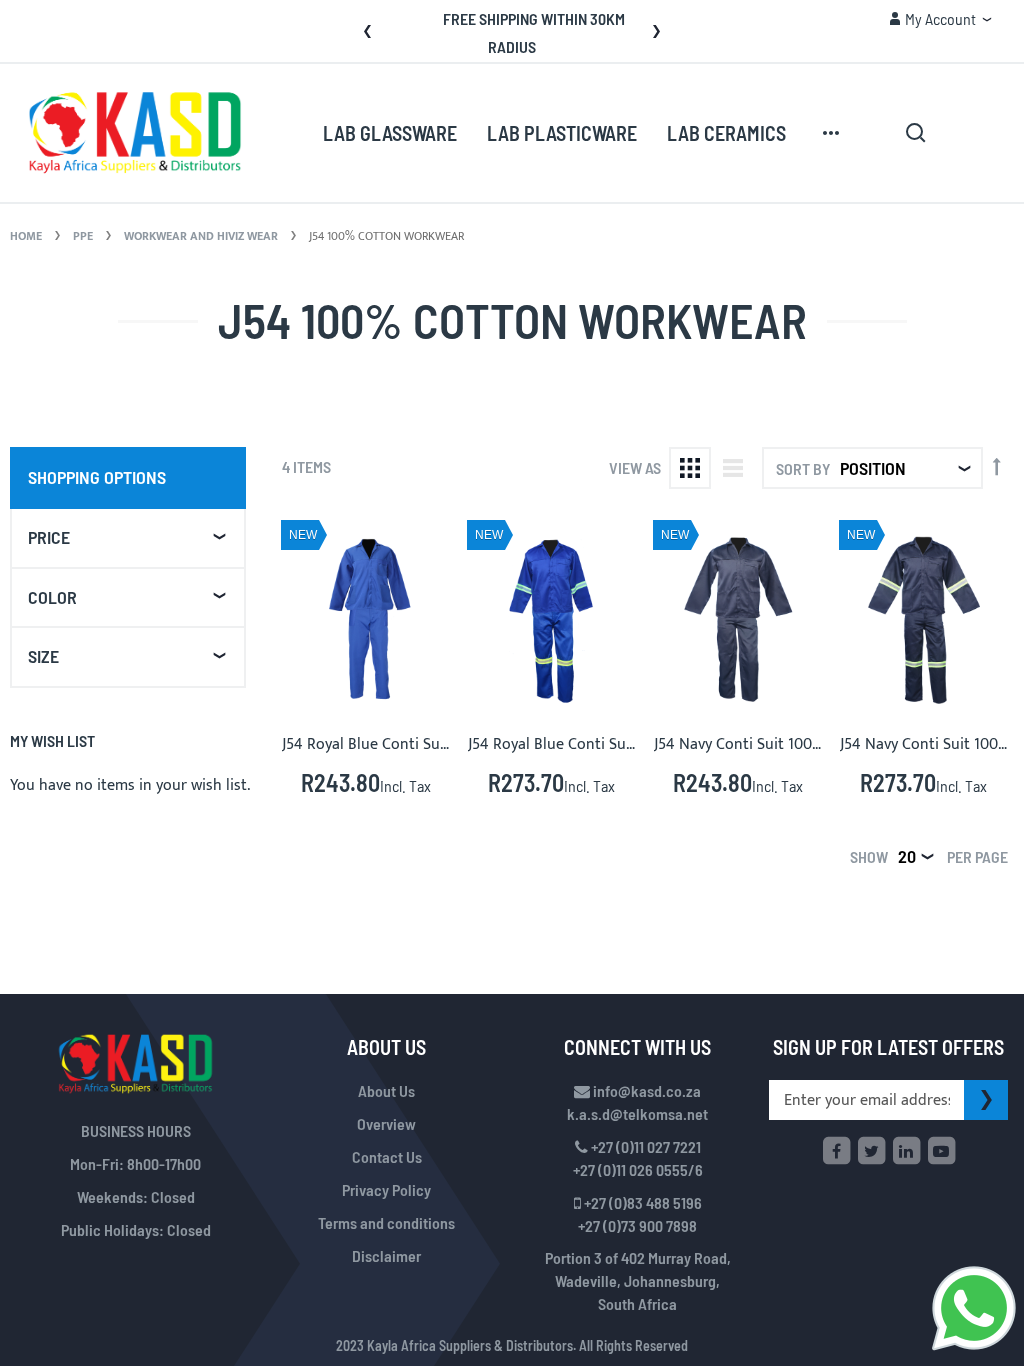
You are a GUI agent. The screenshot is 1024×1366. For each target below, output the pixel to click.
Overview (386, 1123)
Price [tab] (49, 537)
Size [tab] (43, 656)
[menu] (584, 133)
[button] (940, 19)
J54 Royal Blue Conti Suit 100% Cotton (412, 744)
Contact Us (387, 1156)
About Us (386, 1090)
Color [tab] (52, 597)
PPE (84, 236)
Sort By (803, 468)
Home (27, 236)
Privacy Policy (386, 1189)
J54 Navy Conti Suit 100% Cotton (765, 744)
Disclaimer (386, 1255)
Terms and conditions (386, 1222)
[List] (733, 468)
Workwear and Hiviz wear (202, 236)
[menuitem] (390, 134)
